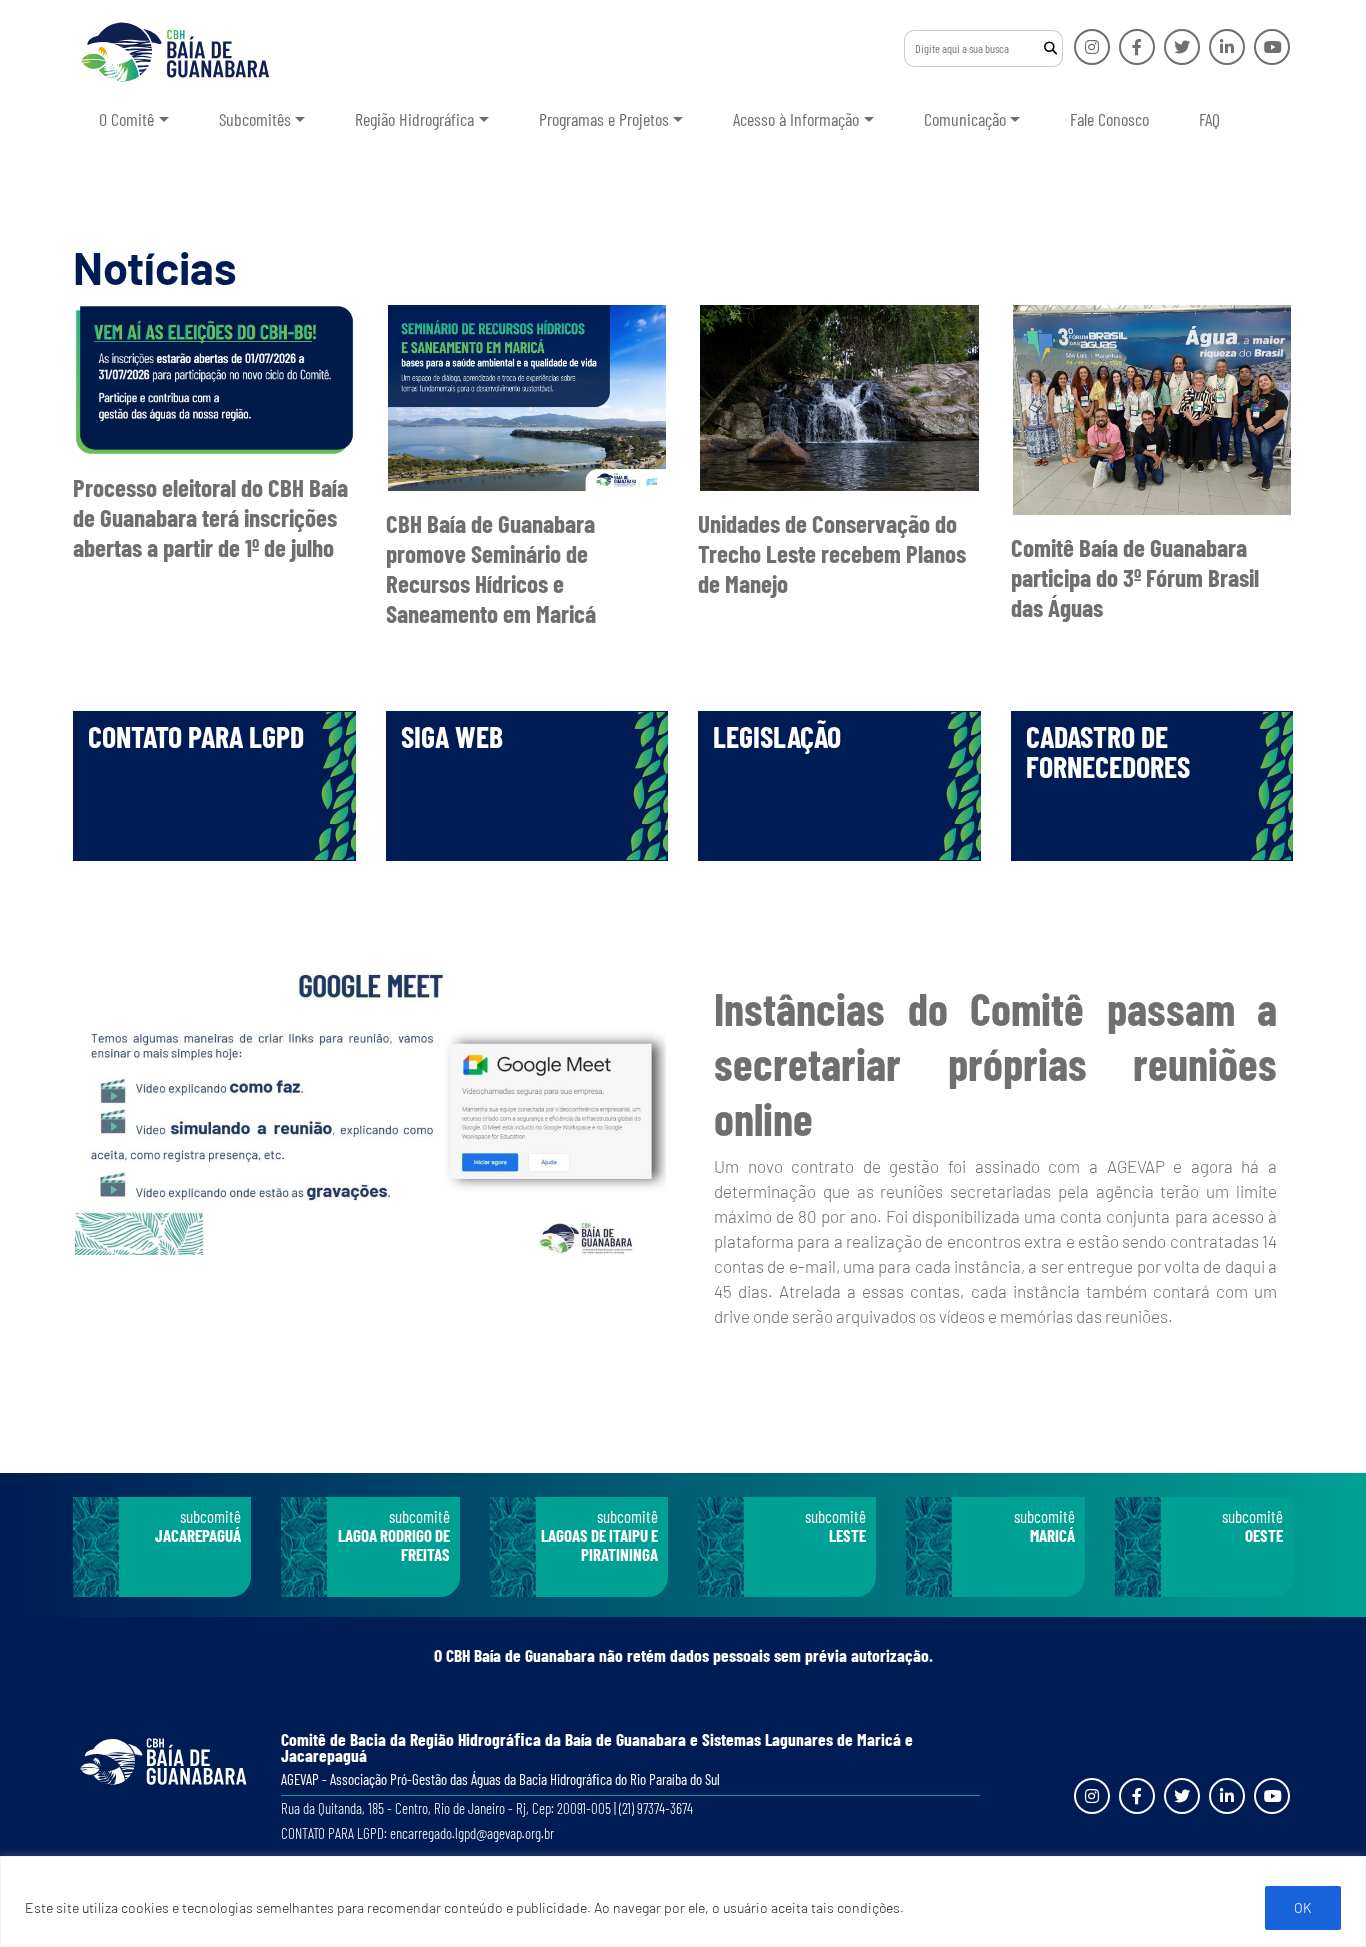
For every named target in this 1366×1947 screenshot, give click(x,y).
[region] (683, 1901)
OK (1303, 1907)
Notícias (155, 267)
